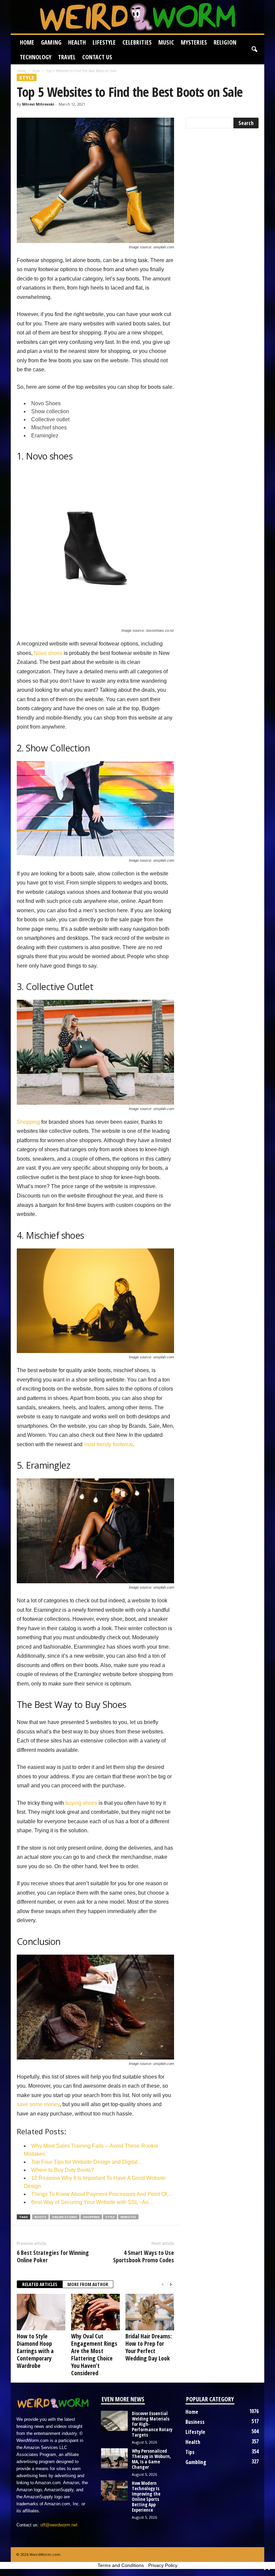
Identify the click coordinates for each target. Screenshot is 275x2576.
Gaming (51, 42)
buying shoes (81, 1803)
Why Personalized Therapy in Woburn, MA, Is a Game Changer (151, 2459)
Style (36, 71)
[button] (254, 50)
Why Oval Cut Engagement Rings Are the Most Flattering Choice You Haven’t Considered (94, 2354)
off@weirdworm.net (59, 2525)
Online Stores (65, 2217)
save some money (38, 2104)
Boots (40, 2217)
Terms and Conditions (121, 2565)
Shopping (28, 1122)
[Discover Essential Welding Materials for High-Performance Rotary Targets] (114, 2421)
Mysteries (194, 42)
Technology (36, 57)
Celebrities (137, 42)
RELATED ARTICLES (40, 2284)
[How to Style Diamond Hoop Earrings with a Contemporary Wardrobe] (41, 2312)
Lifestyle (104, 42)
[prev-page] (163, 2285)
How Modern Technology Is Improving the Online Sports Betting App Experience (146, 2496)
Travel (67, 57)
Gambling (196, 2462)
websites (128, 2217)
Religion (225, 42)
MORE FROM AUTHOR (88, 2284)
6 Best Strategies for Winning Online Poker (53, 2256)
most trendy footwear (108, 1444)
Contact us (97, 57)
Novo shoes (48, 653)
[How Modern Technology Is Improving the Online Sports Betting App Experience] (114, 2491)
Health (77, 42)
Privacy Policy (163, 2565)
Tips (190, 2452)
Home (27, 42)
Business (195, 2422)
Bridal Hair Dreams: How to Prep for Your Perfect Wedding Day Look (149, 2347)
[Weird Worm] (137, 17)
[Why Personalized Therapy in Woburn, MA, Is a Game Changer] (114, 2458)
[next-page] (171, 2285)
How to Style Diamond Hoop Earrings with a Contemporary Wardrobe (35, 2351)
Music (166, 42)
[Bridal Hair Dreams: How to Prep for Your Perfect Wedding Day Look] (150, 2312)
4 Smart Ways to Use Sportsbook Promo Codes (144, 2256)
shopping (91, 2217)
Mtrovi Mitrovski (38, 104)
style (110, 2217)
